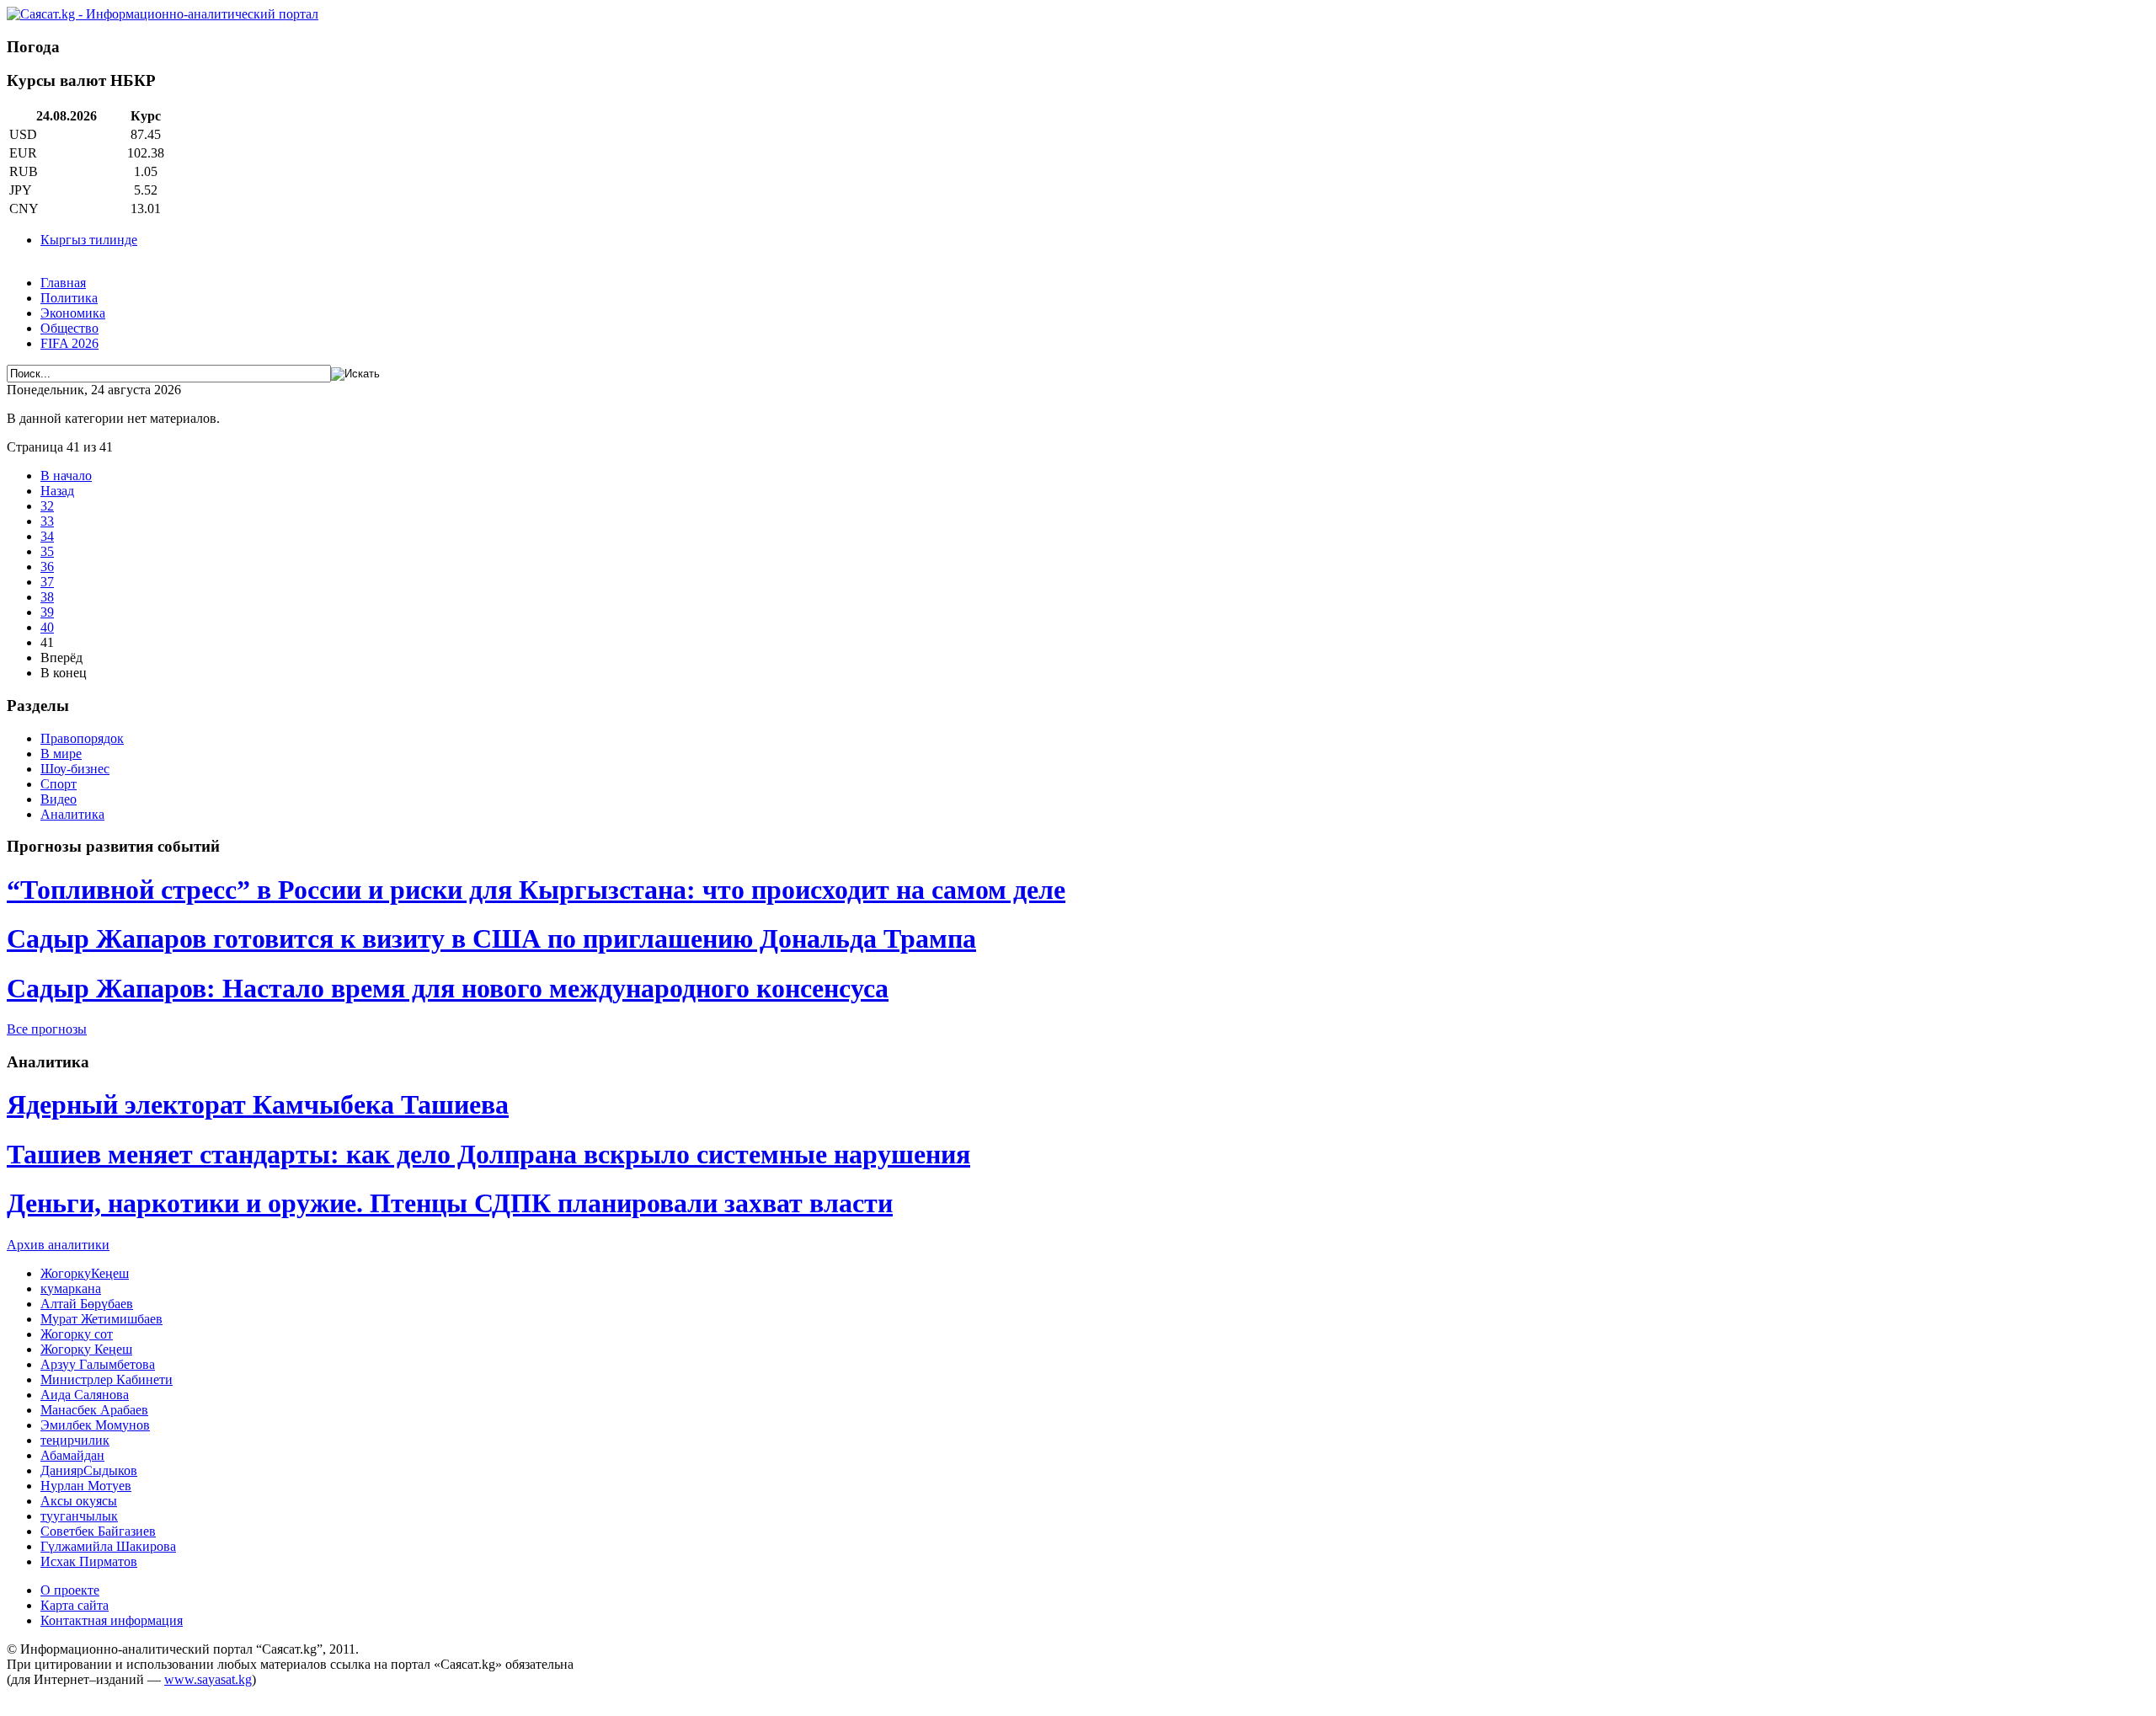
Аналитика (72, 814)
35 (47, 551)
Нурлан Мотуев (86, 1486)
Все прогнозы (47, 1029)
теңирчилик (75, 1440)
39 (47, 612)
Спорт (59, 784)
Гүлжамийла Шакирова (108, 1546)
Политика (69, 298)
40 (47, 627)
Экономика (73, 313)
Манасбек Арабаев (94, 1410)
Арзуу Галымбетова (98, 1364)
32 (47, 506)
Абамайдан (72, 1455)
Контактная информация (112, 1620)
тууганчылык (79, 1516)
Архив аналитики (58, 1245)
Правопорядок (82, 738)
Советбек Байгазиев (98, 1531)
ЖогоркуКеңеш (85, 1273)
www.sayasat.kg (208, 1679)
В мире (61, 754)
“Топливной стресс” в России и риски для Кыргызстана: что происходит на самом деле (536, 890)
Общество (69, 328)
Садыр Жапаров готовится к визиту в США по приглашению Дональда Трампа (491, 938)
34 (47, 536)
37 (47, 582)
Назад (57, 491)
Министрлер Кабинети (107, 1379)
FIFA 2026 (69, 343)
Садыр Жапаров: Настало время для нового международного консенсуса (448, 988)
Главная (63, 283)
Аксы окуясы (79, 1501)
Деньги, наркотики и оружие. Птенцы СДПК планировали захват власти (450, 1203)
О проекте (70, 1590)
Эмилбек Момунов (95, 1425)
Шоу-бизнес (75, 769)
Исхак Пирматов (89, 1561)
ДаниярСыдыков (89, 1470)
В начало (66, 476)
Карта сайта (75, 1605)
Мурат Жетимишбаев (101, 1319)
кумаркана (71, 1288)
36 (47, 567)
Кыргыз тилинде (89, 240)
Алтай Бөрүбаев (87, 1304)
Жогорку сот (77, 1334)
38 (47, 597)
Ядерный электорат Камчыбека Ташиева (258, 1104)
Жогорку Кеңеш (86, 1349)
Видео (59, 799)
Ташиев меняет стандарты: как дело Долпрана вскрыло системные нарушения (488, 1154)
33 (47, 521)
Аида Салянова (85, 1395)
